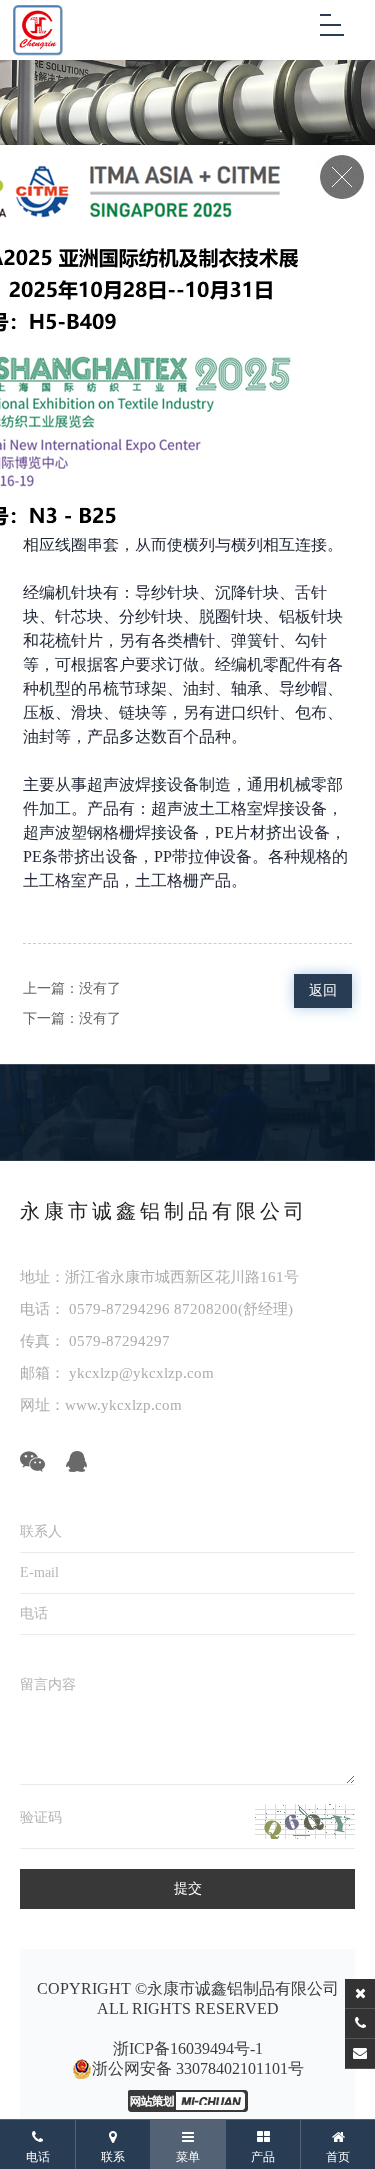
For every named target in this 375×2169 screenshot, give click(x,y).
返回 (323, 990)
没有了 (100, 988)
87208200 (206, 1309)
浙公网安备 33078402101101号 (198, 2068)
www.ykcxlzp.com (123, 1405)
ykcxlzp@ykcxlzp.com (139, 1373)
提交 (188, 1888)
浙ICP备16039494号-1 (188, 2048)
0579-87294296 (119, 1309)
